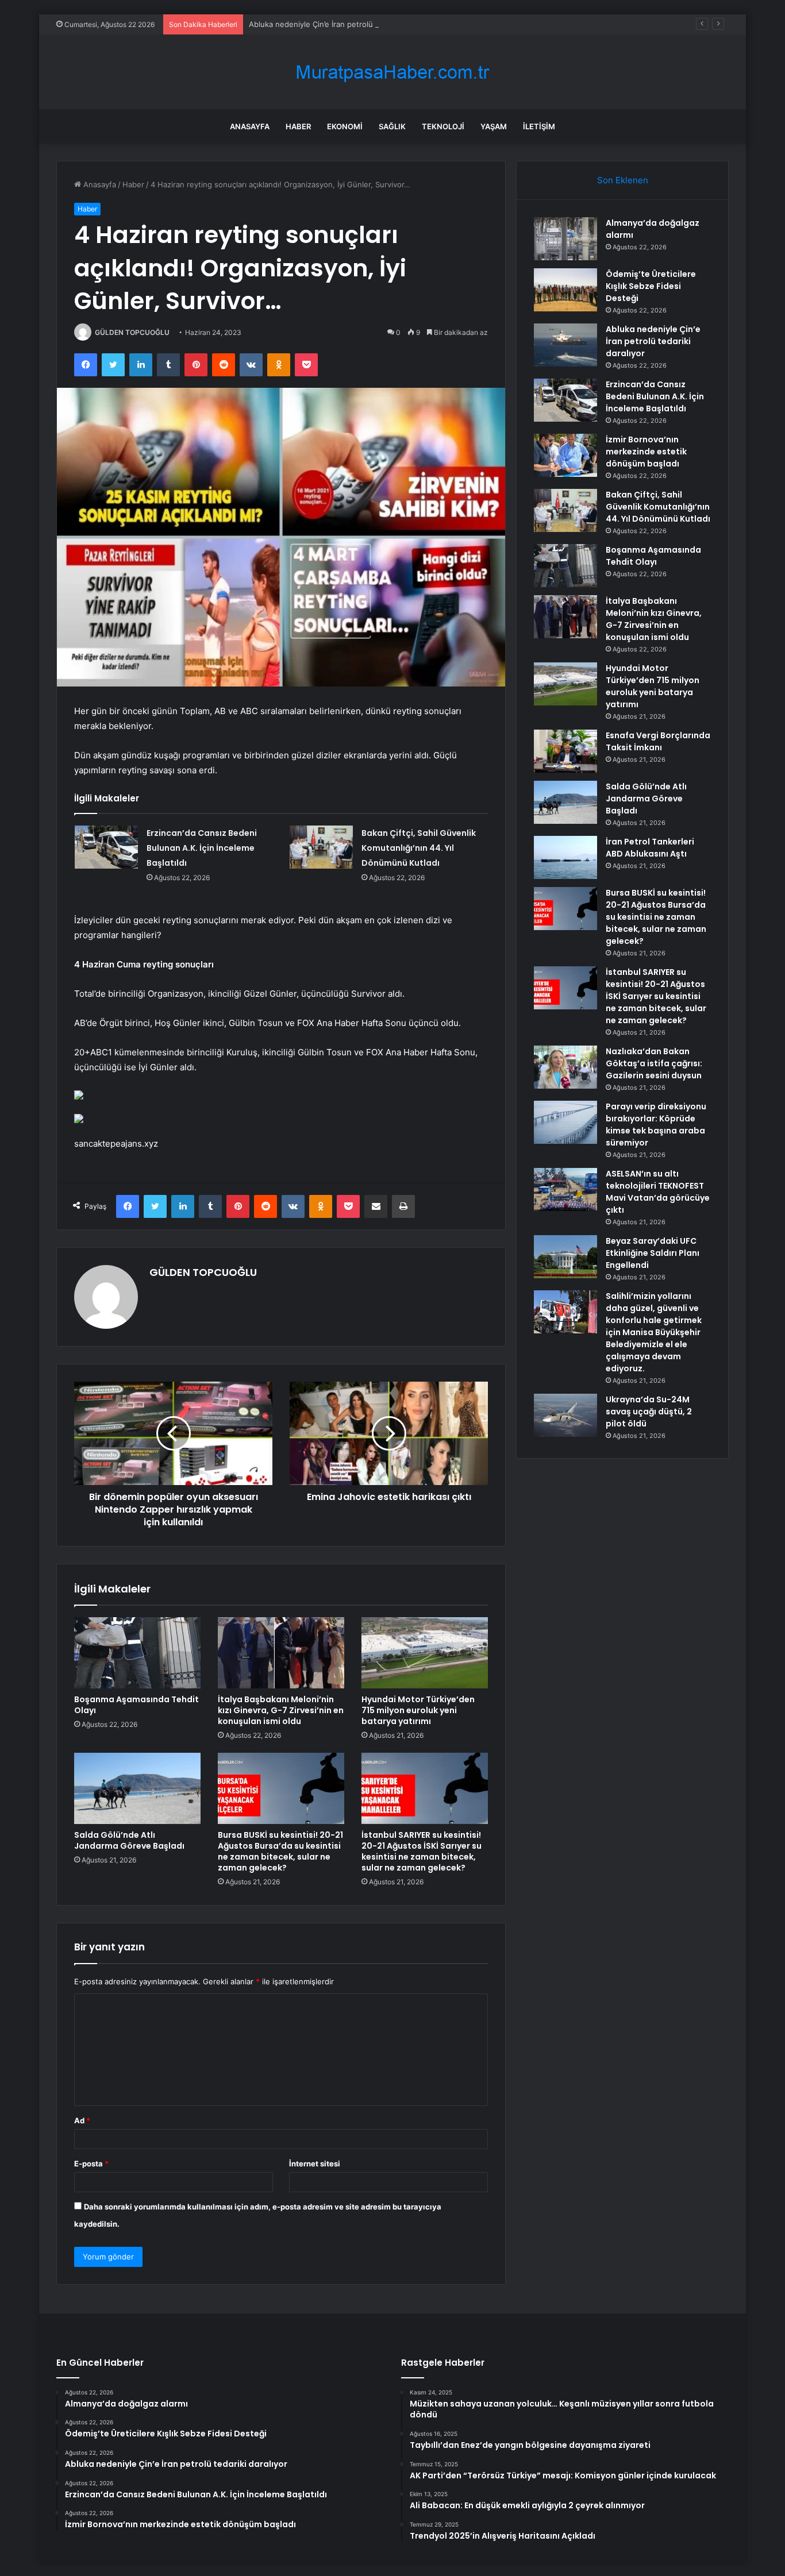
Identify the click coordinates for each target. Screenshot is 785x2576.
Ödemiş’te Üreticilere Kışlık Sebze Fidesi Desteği (651, 286)
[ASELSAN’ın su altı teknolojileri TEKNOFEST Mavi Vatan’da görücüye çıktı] (565, 1189)
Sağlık (392, 126)
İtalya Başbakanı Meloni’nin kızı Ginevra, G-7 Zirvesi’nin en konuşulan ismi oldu (281, 1710)
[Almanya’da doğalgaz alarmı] (565, 239)
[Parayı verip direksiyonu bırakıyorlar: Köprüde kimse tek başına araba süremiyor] (565, 1122)
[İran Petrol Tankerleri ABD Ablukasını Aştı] (565, 857)
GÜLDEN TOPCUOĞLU (132, 332)
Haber (298, 126)
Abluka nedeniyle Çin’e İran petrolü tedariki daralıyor (342, 24)
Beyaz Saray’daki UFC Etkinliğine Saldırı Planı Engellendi (653, 1253)
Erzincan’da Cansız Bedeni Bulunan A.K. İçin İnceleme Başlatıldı (202, 848)
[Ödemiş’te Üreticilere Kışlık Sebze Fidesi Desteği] (565, 290)
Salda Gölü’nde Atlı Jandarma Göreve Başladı (129, 1840)
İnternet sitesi (315, 2164)
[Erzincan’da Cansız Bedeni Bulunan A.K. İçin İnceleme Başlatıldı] (106, 847)
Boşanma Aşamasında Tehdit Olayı (136, 1705)
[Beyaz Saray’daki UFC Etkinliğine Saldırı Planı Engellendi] (565, 1257)
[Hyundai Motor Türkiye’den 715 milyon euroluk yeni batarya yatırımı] (425, 1653)
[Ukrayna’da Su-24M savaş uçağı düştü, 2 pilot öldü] (565, 1415)
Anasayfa (250, 126)
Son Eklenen (623, 180)
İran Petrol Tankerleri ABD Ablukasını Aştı (650, 848)
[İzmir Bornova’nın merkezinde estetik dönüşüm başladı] (565, 455)
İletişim (539, 126)
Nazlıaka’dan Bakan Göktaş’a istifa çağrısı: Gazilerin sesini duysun (654, 1063)
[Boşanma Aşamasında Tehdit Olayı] (137, 1653)
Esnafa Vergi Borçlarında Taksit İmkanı (658, 741)
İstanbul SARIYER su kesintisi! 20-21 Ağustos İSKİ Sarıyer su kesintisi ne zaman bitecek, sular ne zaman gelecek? (422, 1851)
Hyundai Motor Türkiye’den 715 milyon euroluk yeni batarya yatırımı (418, 1710)
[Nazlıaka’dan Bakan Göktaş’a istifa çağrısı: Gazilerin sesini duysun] (565, 1067)
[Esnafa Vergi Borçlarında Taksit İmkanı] (565, 751)
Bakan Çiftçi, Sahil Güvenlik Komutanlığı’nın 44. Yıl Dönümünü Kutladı (419, 848)
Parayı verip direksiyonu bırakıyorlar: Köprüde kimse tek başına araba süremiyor (656, 1125)
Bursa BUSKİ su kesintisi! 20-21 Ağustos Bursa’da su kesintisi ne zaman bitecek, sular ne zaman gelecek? (280, 1851)
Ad (82, 2120)
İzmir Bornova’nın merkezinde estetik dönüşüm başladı (646, 452)
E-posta (91, 2164)
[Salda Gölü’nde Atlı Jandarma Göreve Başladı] (137, 1788)
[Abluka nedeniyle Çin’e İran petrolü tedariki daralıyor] (565, 345)
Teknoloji (443, 126)
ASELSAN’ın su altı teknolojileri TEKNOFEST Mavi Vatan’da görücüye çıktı (658, 1192)
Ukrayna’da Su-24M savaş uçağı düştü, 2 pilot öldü (649, 1412)
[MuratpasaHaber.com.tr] (392, 72)
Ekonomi (345, 126)
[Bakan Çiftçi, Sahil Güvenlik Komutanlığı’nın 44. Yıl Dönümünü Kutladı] (321, 847)
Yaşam (494, 126)
